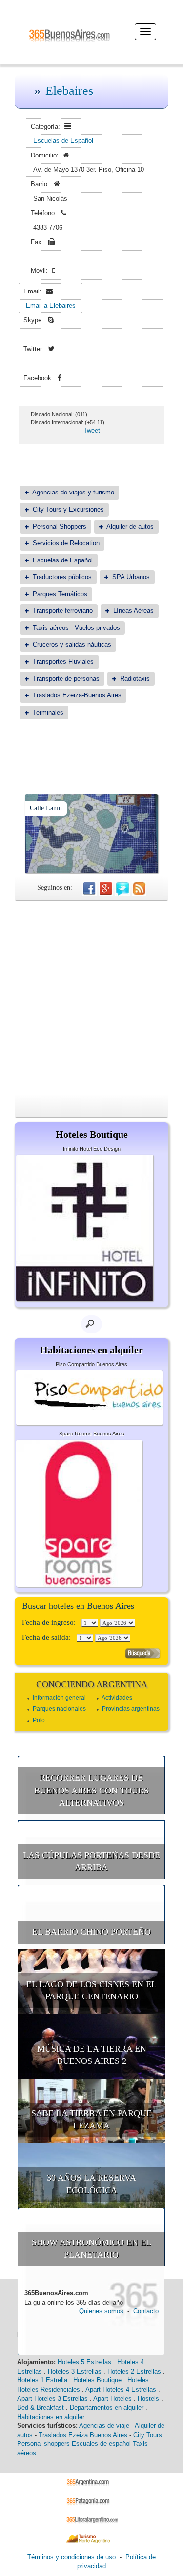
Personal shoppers (43, 2444)
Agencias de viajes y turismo (73, 492)
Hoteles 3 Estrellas (75, 2371)
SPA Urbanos (131, 577)
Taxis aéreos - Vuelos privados (76, 628)
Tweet (92, 431)
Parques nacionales (59, 1709)
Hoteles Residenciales (49, 2389)
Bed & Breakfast (41, 2408)
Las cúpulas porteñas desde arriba (91, 1861)
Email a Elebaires (51, 305)
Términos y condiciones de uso (71, 2557)
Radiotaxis (135, 679)
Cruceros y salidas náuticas (72, 644)
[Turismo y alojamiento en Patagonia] (91, 2500)
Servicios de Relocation (66, 543)
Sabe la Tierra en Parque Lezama (91, 2120)
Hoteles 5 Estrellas (84, 2362)
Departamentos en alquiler (107, 2408)
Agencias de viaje (104, 2426)
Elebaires (69, 91)
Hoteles (138, 2380)
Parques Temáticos (60, 594)
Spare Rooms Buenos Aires (92, 1434)
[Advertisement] (91, 997)
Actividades (117, 1698)
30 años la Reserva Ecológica (91, 2184)
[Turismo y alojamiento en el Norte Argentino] (91, 2538)
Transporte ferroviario (63, 611)
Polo (39, 1720)
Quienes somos (101, 2311)
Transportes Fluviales (63, 661)
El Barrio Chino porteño (91, 1932)
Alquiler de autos (130, 526)
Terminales (48, 712)
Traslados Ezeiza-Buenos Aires (77, 695)
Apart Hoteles (112, 2399)
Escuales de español (101, 2444)
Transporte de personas (66, 679)
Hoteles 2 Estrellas (134, 2371)
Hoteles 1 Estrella (42, 2380)
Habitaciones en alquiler (51, 2417)
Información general (59, 1698)
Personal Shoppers (60, 526)
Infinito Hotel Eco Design (92, 1149)
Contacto (146, 2311)
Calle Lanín (46, 808)
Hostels (148, 2399)
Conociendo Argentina (92, 1684)
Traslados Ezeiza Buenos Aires (83, 2435)
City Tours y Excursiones (68, 509)
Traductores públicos (62, 577)
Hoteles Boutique (97, 2380)
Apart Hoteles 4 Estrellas (121, 2389)
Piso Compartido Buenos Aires (91, 1364)
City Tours (148, 2435)
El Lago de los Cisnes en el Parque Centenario (91, 1991)
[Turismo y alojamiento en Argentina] (91, 2482)
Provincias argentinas (131, 1709)
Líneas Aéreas (133, 611)
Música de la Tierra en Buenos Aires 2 (92, 2055)
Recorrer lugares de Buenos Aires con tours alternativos (91, 1790)
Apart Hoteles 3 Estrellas (52, 2399)
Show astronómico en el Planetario (91, 2249)
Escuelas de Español (63, 141)
